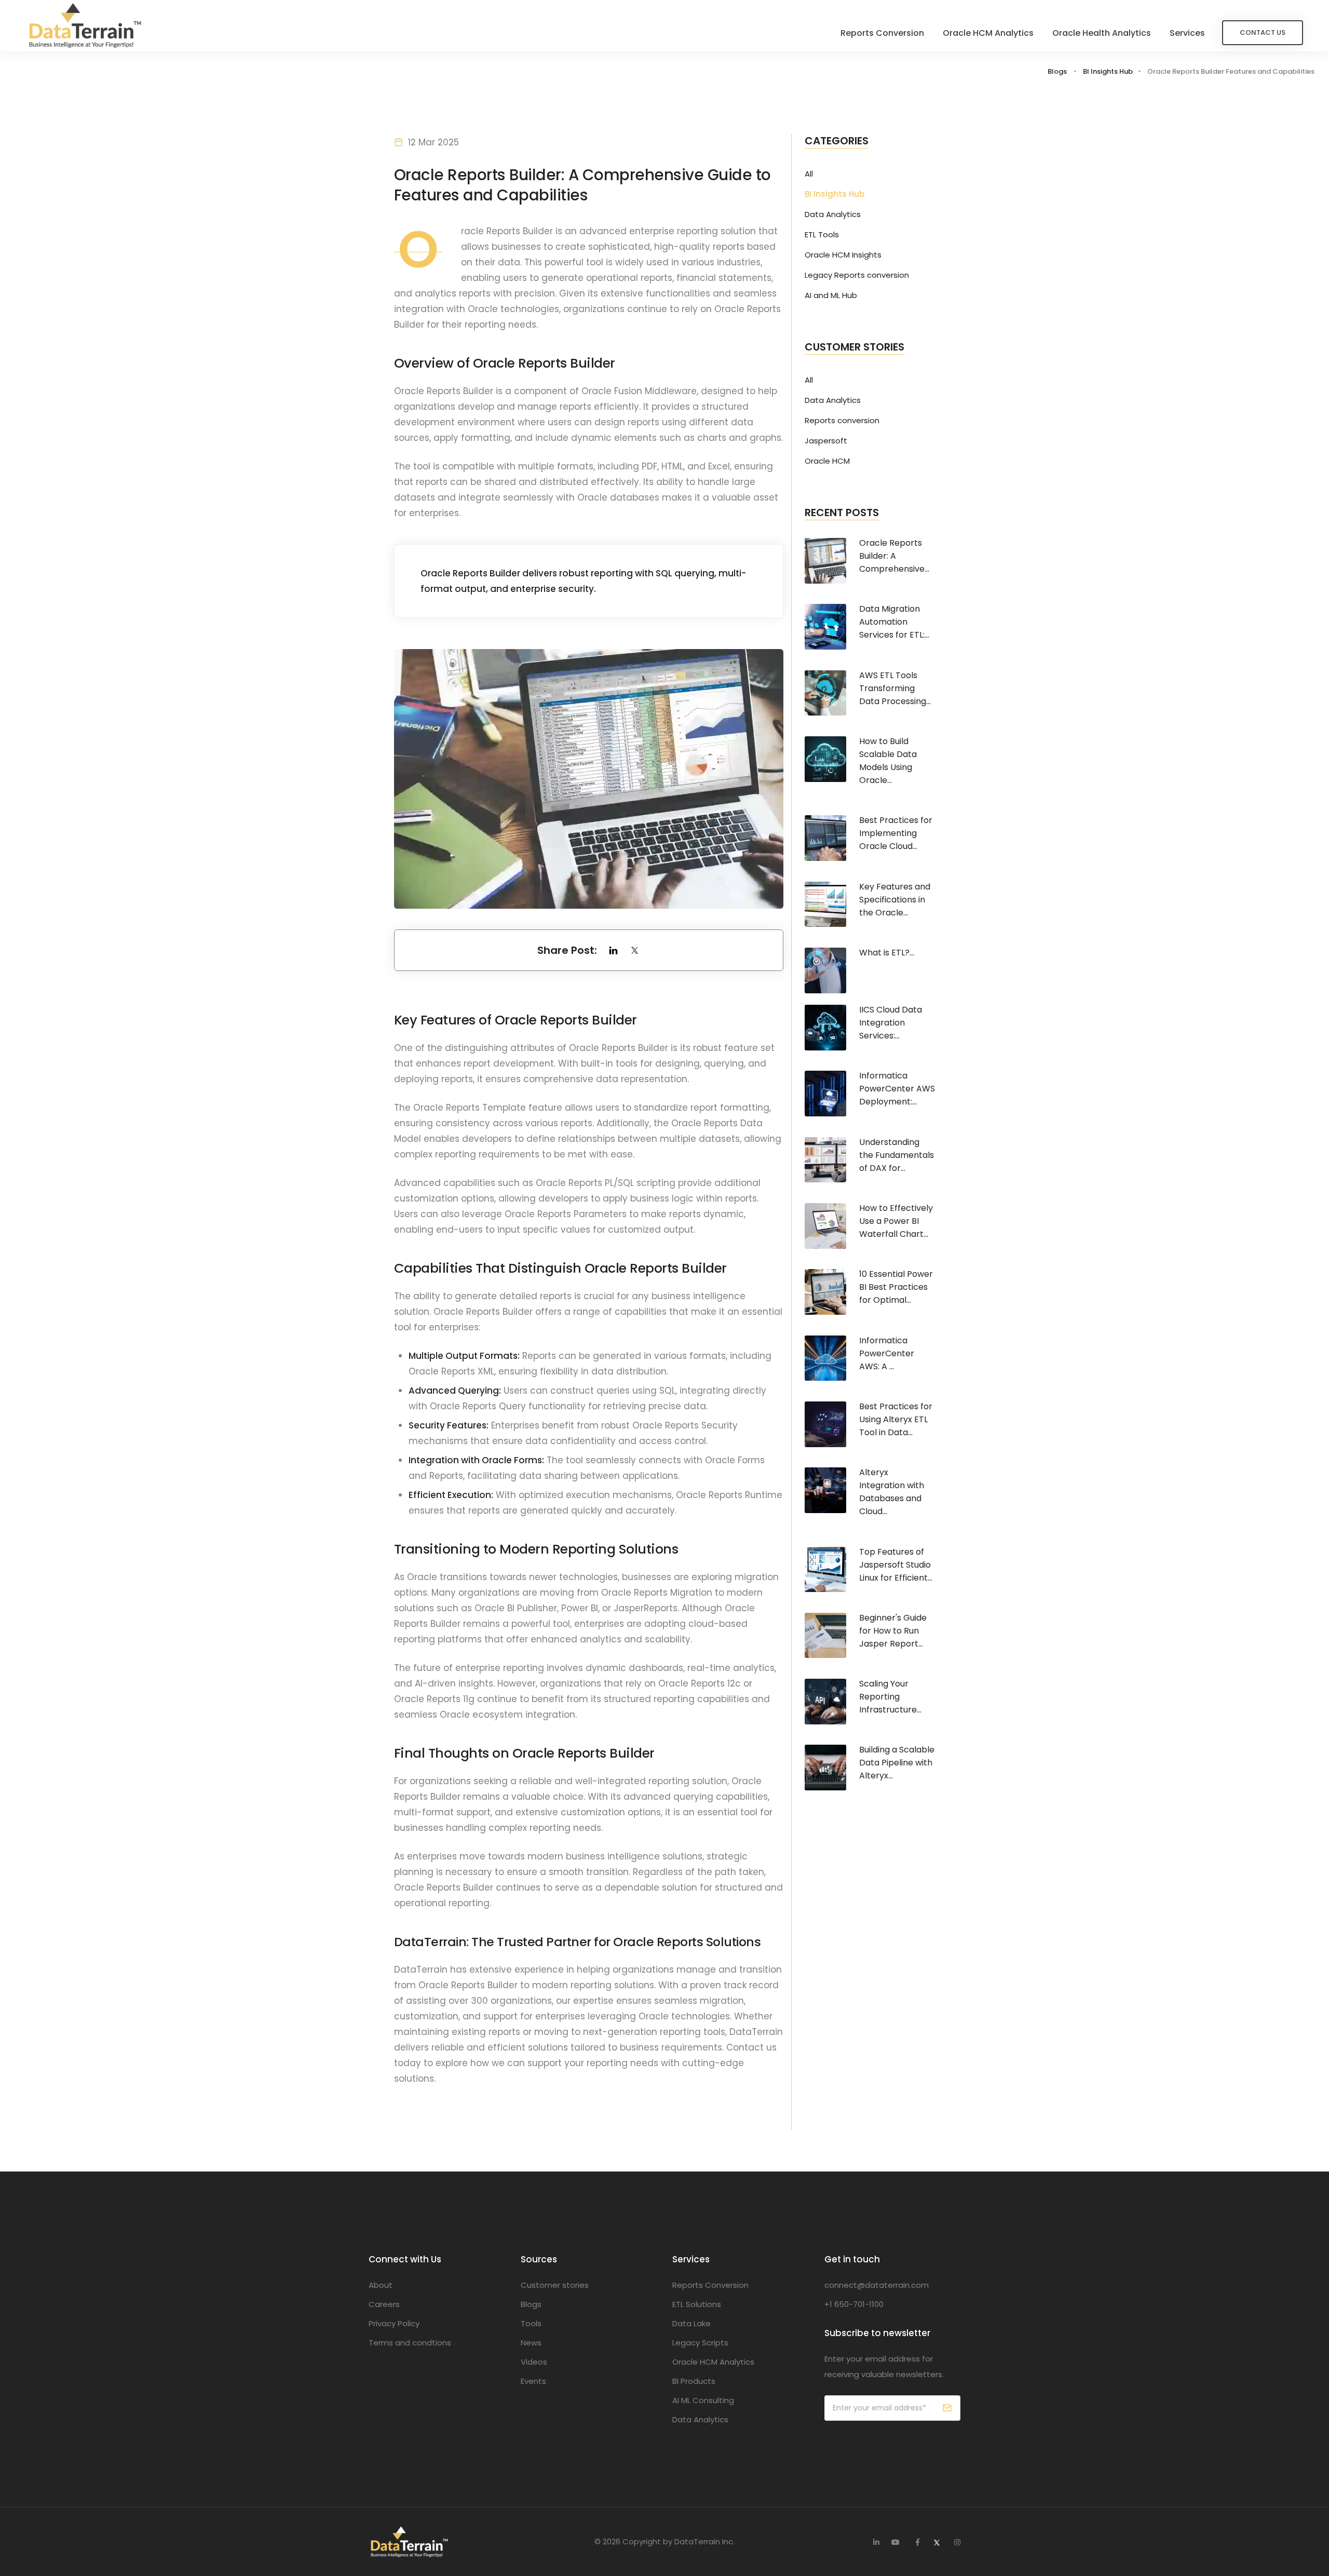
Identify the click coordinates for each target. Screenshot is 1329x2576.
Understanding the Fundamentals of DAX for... (897, 1155)
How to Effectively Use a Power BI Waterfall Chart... (896, 1221)
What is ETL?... (887, 953)
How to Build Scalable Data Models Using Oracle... (888, 761)
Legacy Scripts (700, 2343)
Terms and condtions (410, 2343)
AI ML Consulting (703, 2400)
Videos (534, 2362)
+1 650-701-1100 (854, 2304)
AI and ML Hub (831, 295)
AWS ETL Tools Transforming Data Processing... (895, 688)
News (531, 2343)
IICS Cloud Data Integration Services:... (891, 1023)
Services (1187, 33)
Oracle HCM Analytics (988, 33)
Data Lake (691, 2323)
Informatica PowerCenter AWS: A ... (887, 1353)
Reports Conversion (882, 33)
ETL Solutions (697, 2304)
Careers (384, 2304)
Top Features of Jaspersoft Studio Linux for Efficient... (896, 1565)
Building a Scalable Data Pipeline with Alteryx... (897, 1763)
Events (533, 2381)
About (381, 2285)
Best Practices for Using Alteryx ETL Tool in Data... (896, 1419)
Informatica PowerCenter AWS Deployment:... (897, 1089)
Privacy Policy (394, 2323)
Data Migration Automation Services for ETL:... (894, 622)
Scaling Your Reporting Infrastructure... (890, 1697)
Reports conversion (842, 421)
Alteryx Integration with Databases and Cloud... (892, 1492)
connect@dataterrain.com (877, 2285)
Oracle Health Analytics (1102, 33)
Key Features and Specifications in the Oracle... (895, 900)
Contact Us (1263, 32)
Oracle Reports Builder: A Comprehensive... (894, 556)
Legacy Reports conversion (857, 275)
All (809, 174)
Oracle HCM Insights (843, 255)
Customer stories (555, 2285)
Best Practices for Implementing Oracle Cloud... (896, 833)
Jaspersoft (826, 441)
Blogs (1057, 71)
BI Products (694, 2381)
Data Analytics (833, 214)
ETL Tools (822, 235)
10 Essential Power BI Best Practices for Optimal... (896, 1287)
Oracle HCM (827, 461)
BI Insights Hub (1108, 71)
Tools (531, 2323)
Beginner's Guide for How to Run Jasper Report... (893, 1631)
